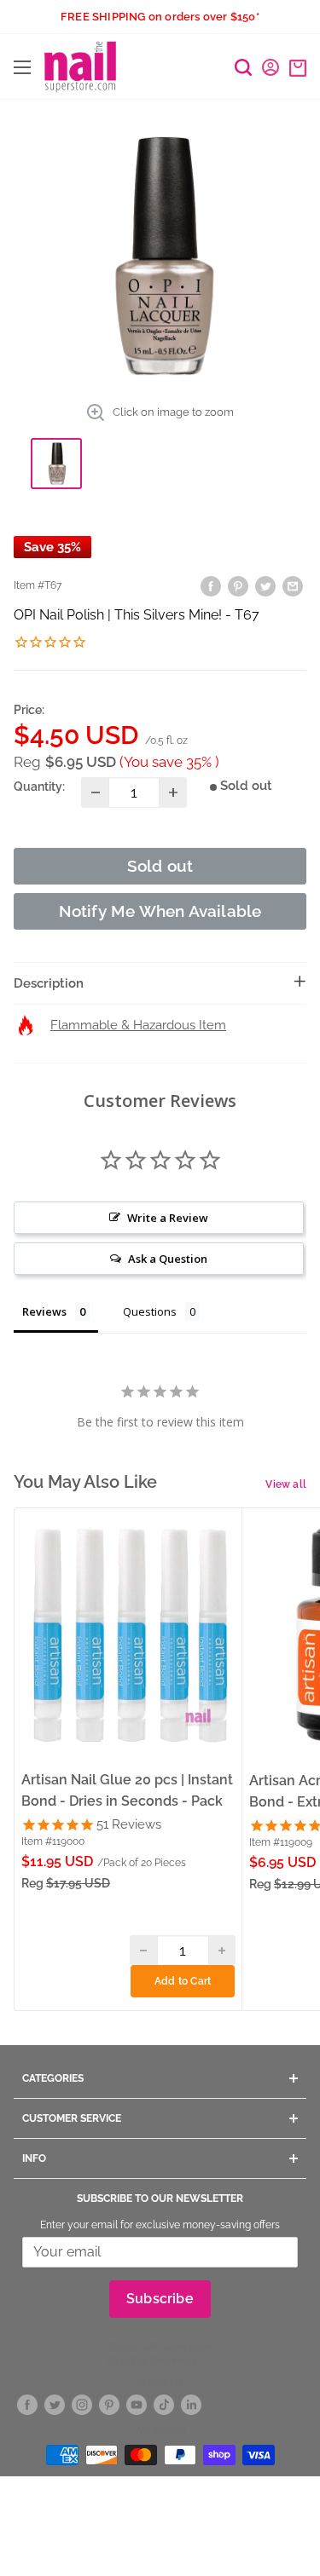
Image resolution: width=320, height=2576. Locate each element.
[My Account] (271, 67)
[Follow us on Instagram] (82, 2405)
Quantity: (39, 787)
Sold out (160, 866)
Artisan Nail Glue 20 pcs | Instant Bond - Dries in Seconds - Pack (127, 1790)
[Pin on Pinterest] (238, 586)
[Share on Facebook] (211, 586)
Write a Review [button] (168, 1218)
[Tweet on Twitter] (265, 586)
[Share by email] (293, 586)
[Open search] (243, 67)
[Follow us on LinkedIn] (191, 2405)
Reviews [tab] (44, 1311)
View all (286, 1484)
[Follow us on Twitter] (55, 2405)
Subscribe (160, 2299)
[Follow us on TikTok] (164, 2405)
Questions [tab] (150, 1311)
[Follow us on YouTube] (137, 2405)
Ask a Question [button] (168, 1259)
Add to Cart (183, 1981)
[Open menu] (22, 67)
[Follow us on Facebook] (27, 2405)
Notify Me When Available (160, 911)
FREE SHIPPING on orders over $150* (160, 17)
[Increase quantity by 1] (173, 792)
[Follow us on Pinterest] (109, 2405)
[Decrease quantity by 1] (95, 792)
